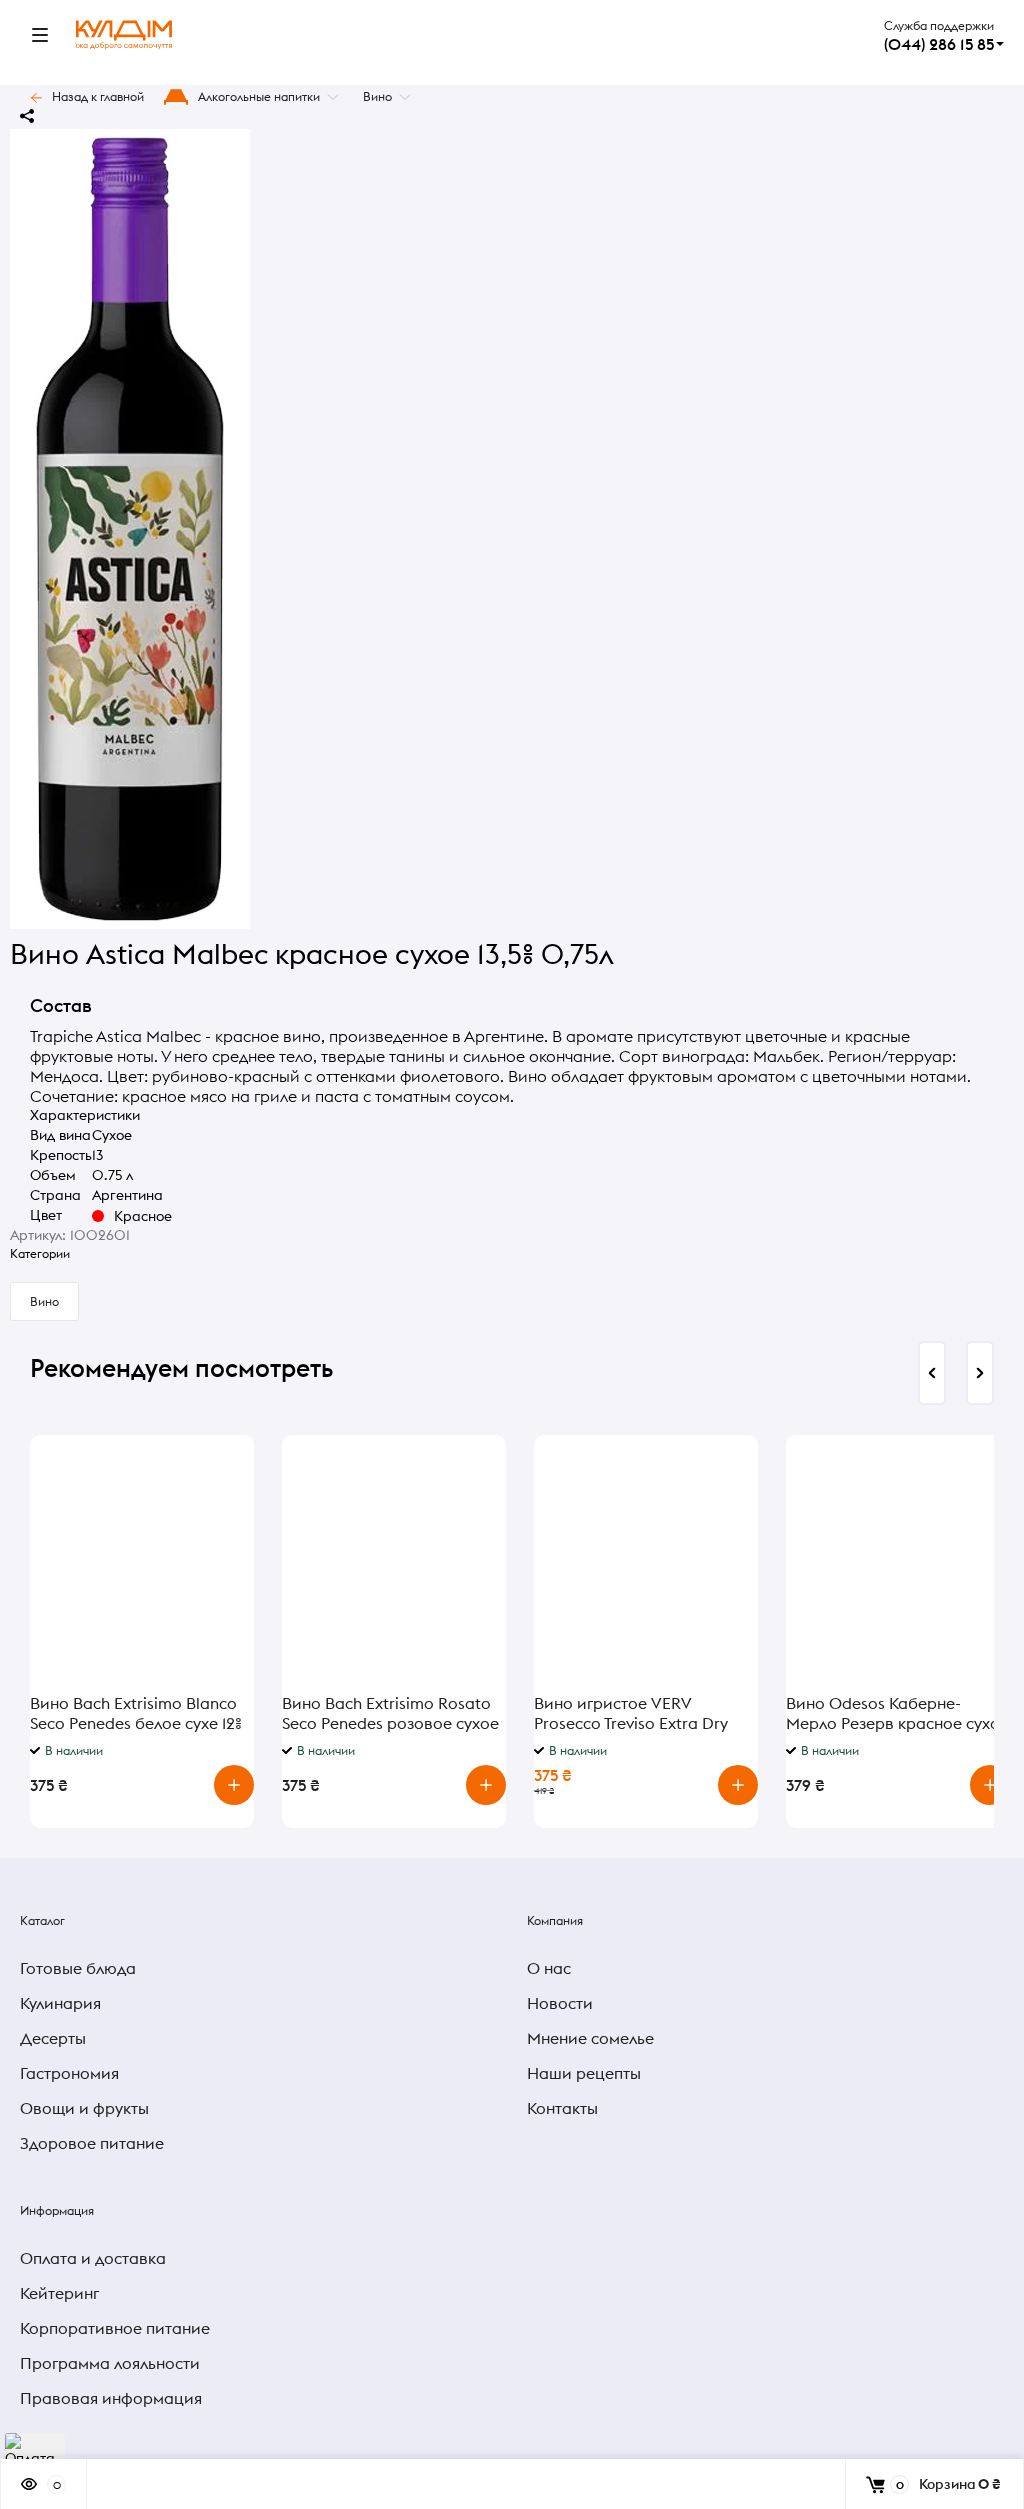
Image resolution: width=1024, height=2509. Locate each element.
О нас (549, 1968)
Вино (377, 96)
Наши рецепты (584, 2073)
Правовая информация (111, 2398)
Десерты (53, 2038)
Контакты (562, 2108)
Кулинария (60, 2003)
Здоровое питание (92, 2143)
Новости (560, 2003)
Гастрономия (69, 2073)
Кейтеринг (59, 2293)
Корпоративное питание (115, 2328)
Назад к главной (98, 96)
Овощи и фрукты (84, 2108)
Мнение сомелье (590, 2038)
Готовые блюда (78, 1968)
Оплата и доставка (93, 2258)
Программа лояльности (110, 2363)
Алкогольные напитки (259, 96)
